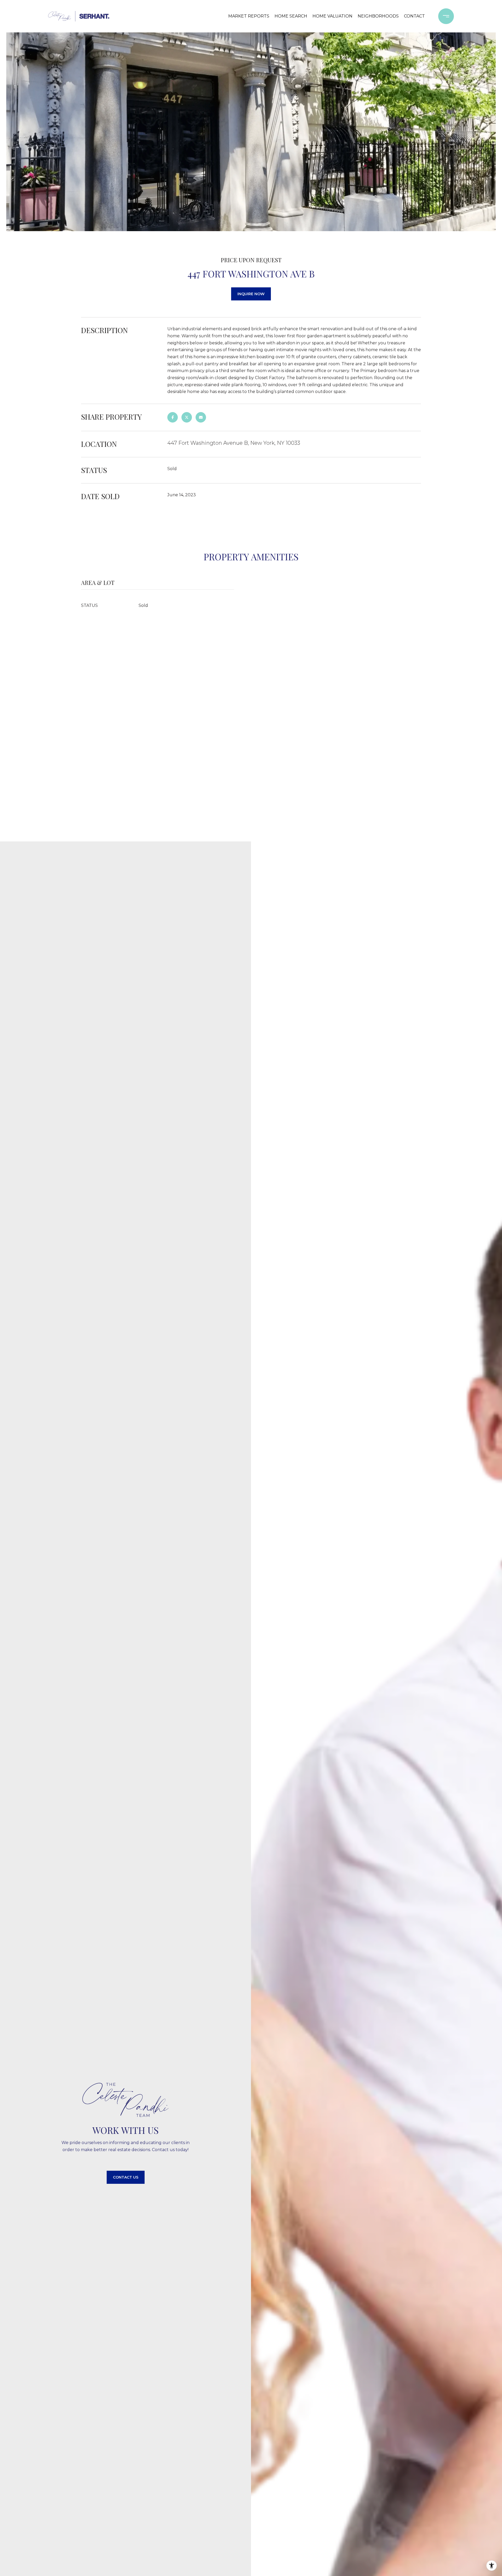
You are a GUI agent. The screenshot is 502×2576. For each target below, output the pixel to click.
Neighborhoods (378, 16)
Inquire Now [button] (251, 294)
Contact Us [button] (126, 2177)
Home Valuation (332, 16)
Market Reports (249, 16)
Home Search (291, 16)
